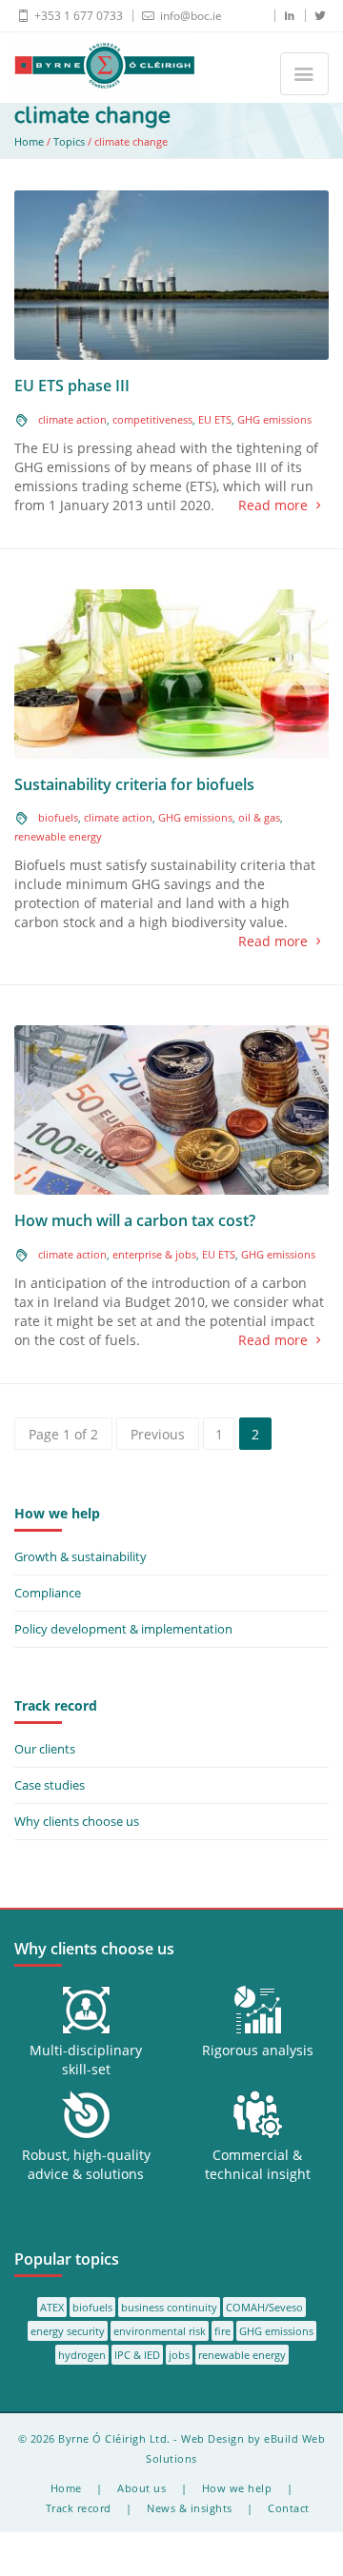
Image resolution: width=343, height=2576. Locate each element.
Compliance (48, 1593)
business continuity (169, 2307)
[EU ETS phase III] (171, 274)
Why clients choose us (77, 1821)
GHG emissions (274, 419)
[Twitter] (314, 16)
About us (141, 2488)
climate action (72, 419)
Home (29, 141)
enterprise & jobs (154, 1254)
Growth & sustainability (81, 1556)
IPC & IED (137, 2355)
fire (222, 2331)
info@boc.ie (189, 16)
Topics (69, 141)
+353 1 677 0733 (77, 16)
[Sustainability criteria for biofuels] (171, 673)
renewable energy (58, 836)
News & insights (190, 2508)
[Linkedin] (283, 16)
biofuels (58, 817)
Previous (158, 1434)
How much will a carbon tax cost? (135, 1220)
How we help (237, 2488)
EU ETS (215, 419)
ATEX (52, 2307)
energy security (68, 2331)
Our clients (45, 1749)
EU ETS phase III (72, 386)
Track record (79, 2508)
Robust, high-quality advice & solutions (86, 2164)
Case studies (50, 1785)
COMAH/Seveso (264, 2307)
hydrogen (82, 2355)
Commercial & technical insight (258, 2164)
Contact (289, 2508)
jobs (179, 2355)
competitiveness (152, 419)
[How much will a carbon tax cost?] (171, 1109)
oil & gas (259, 817)
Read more (273, 505)
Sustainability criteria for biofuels (134, 784)
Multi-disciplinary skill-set (86, 2060)
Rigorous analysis (258, 2050)
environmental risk (160, 2331)
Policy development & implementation (123, 1629)
